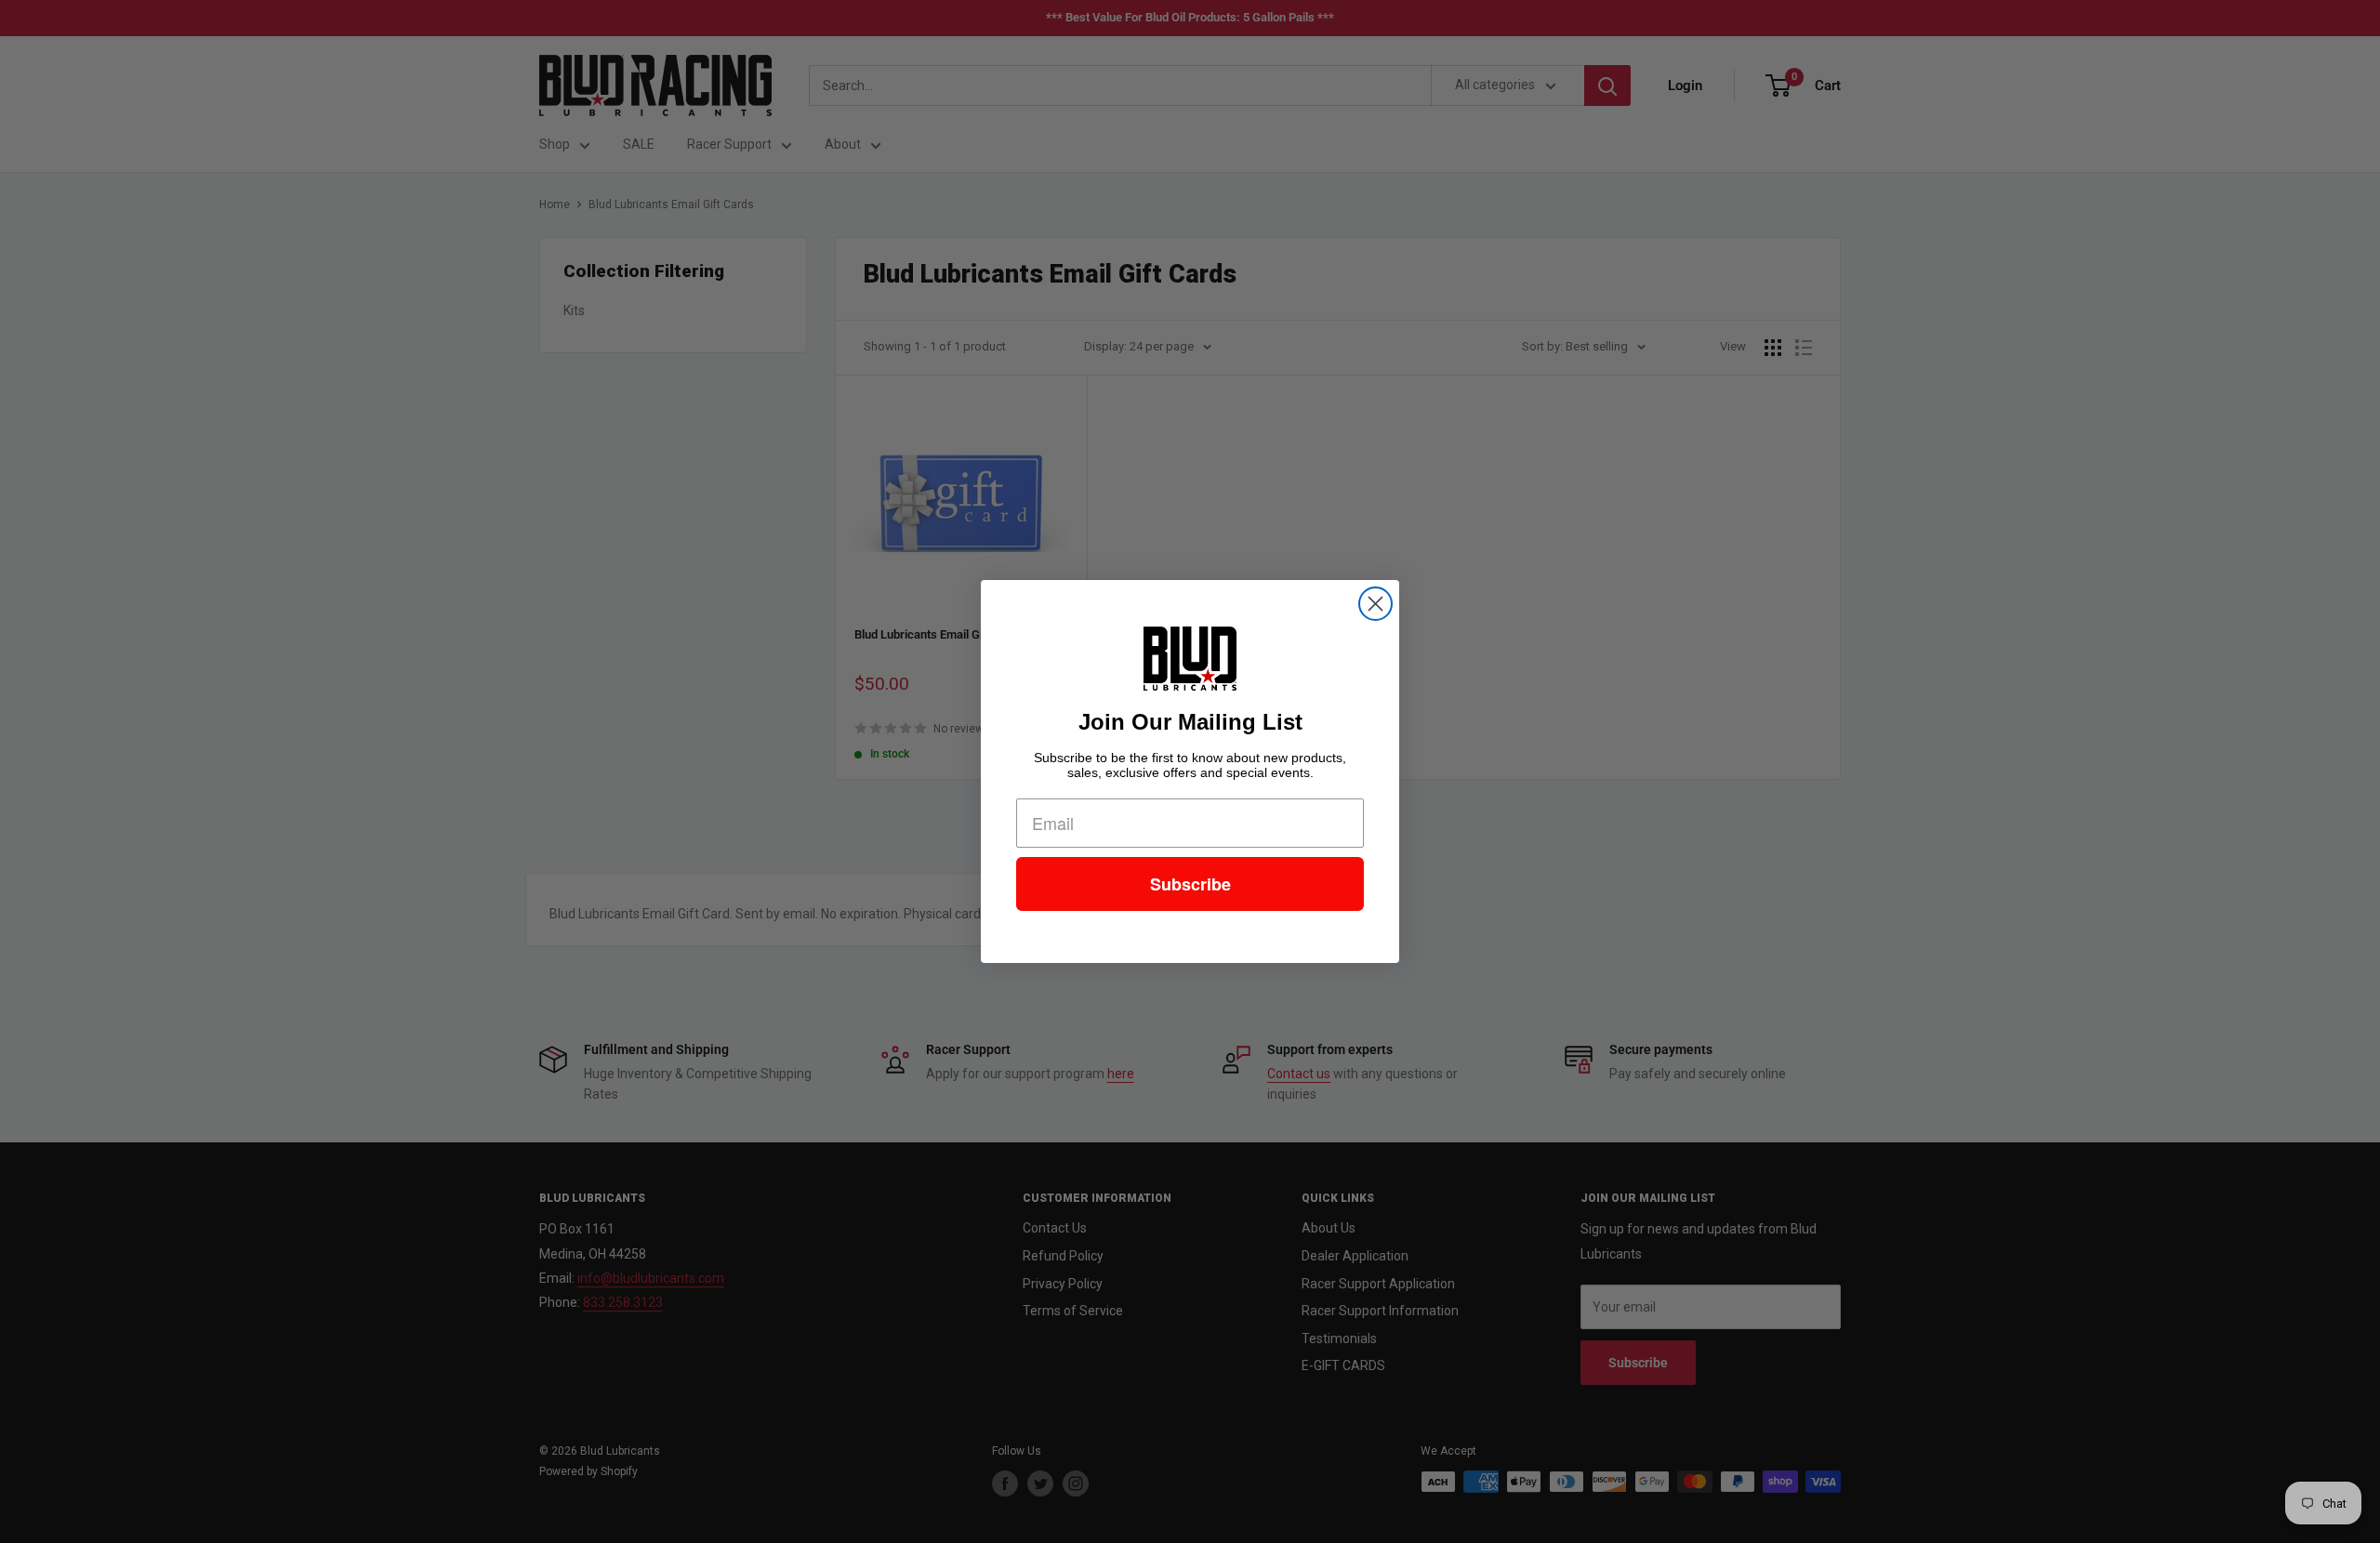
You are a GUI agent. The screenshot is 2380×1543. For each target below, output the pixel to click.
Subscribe (1190, 884)
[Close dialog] (1375, 604)
